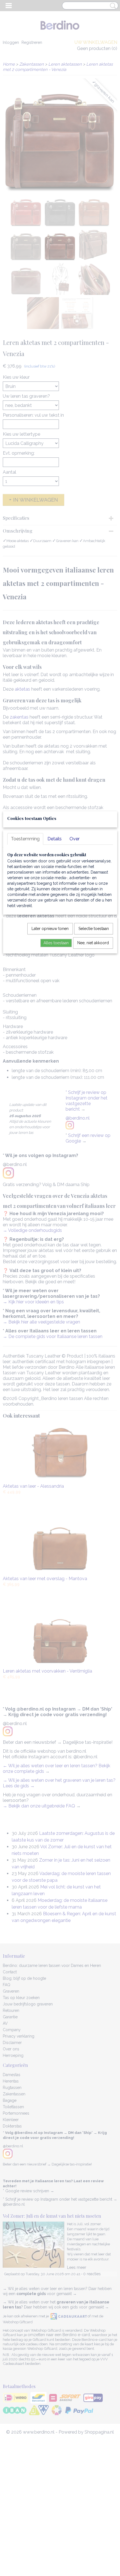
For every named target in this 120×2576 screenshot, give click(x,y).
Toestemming (25, 839)
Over (75, 839)
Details (55, 839)
